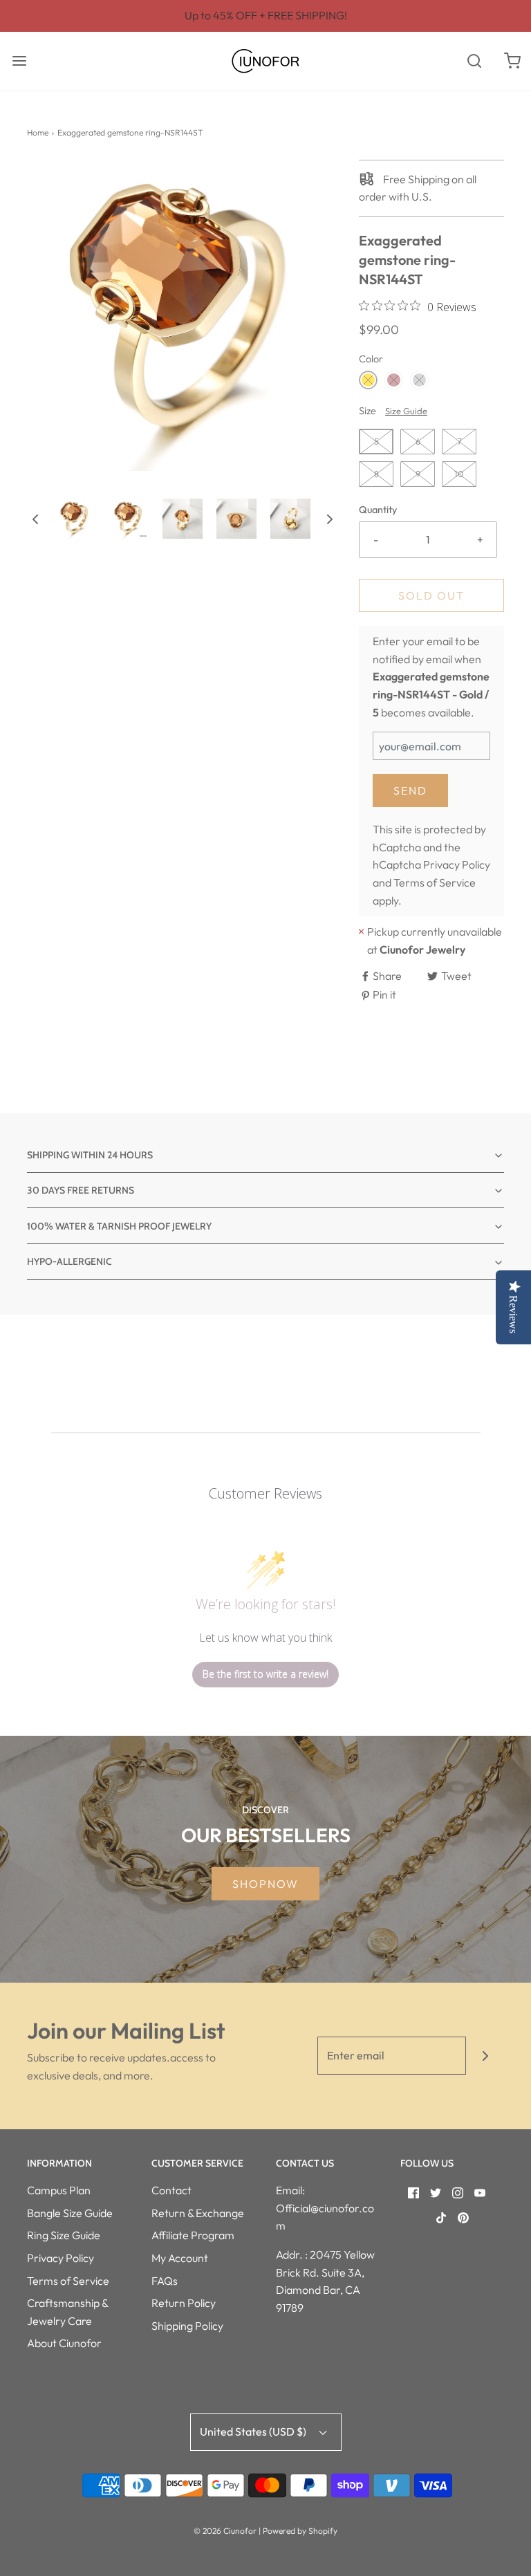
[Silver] (419, 380)
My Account (180, 2258)
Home (38, 132)
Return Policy (184, 2303)
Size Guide (406, 411)
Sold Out (431, 595)
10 (459, 474)
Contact (171, 2190)
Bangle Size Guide (70, 2213)
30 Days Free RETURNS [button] (81, 1190)
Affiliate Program (193, 2235)
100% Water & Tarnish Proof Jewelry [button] (119, 1226)
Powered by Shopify (300, 2531)
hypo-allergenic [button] (69, 1261)
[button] (35, 519)
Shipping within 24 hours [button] (90, 1155)
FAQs (165, 2281)
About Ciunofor (64, 2343)
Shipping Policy (187, 2326)
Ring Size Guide (64, 2235)
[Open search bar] (474, 61)
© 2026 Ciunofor (225, 2531)
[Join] (485, 2056)
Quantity (378, 510)
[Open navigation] (19, 61)
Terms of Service (435, 882)
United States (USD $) (254, 2431)
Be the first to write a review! (265, 1674)
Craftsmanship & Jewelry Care (67, 2312)
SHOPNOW (265, 1884)
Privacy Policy (457, 864)
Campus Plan (59, 2190)
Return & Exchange (198, 2213)
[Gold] (368, 380)
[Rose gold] (394, 380)
